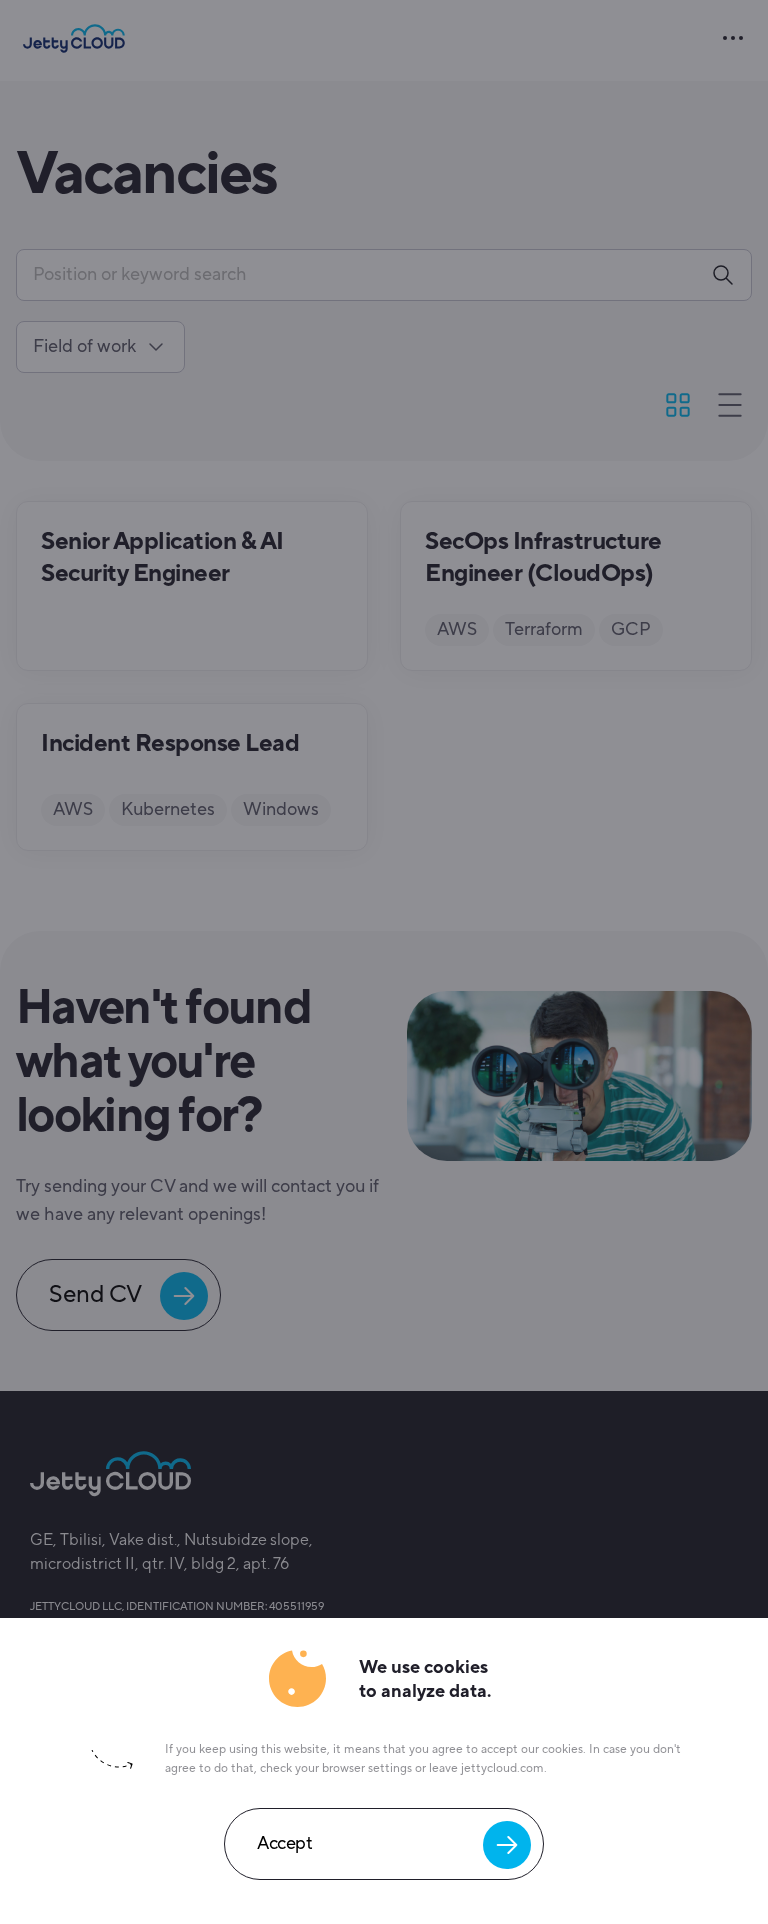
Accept (284, 1838)
